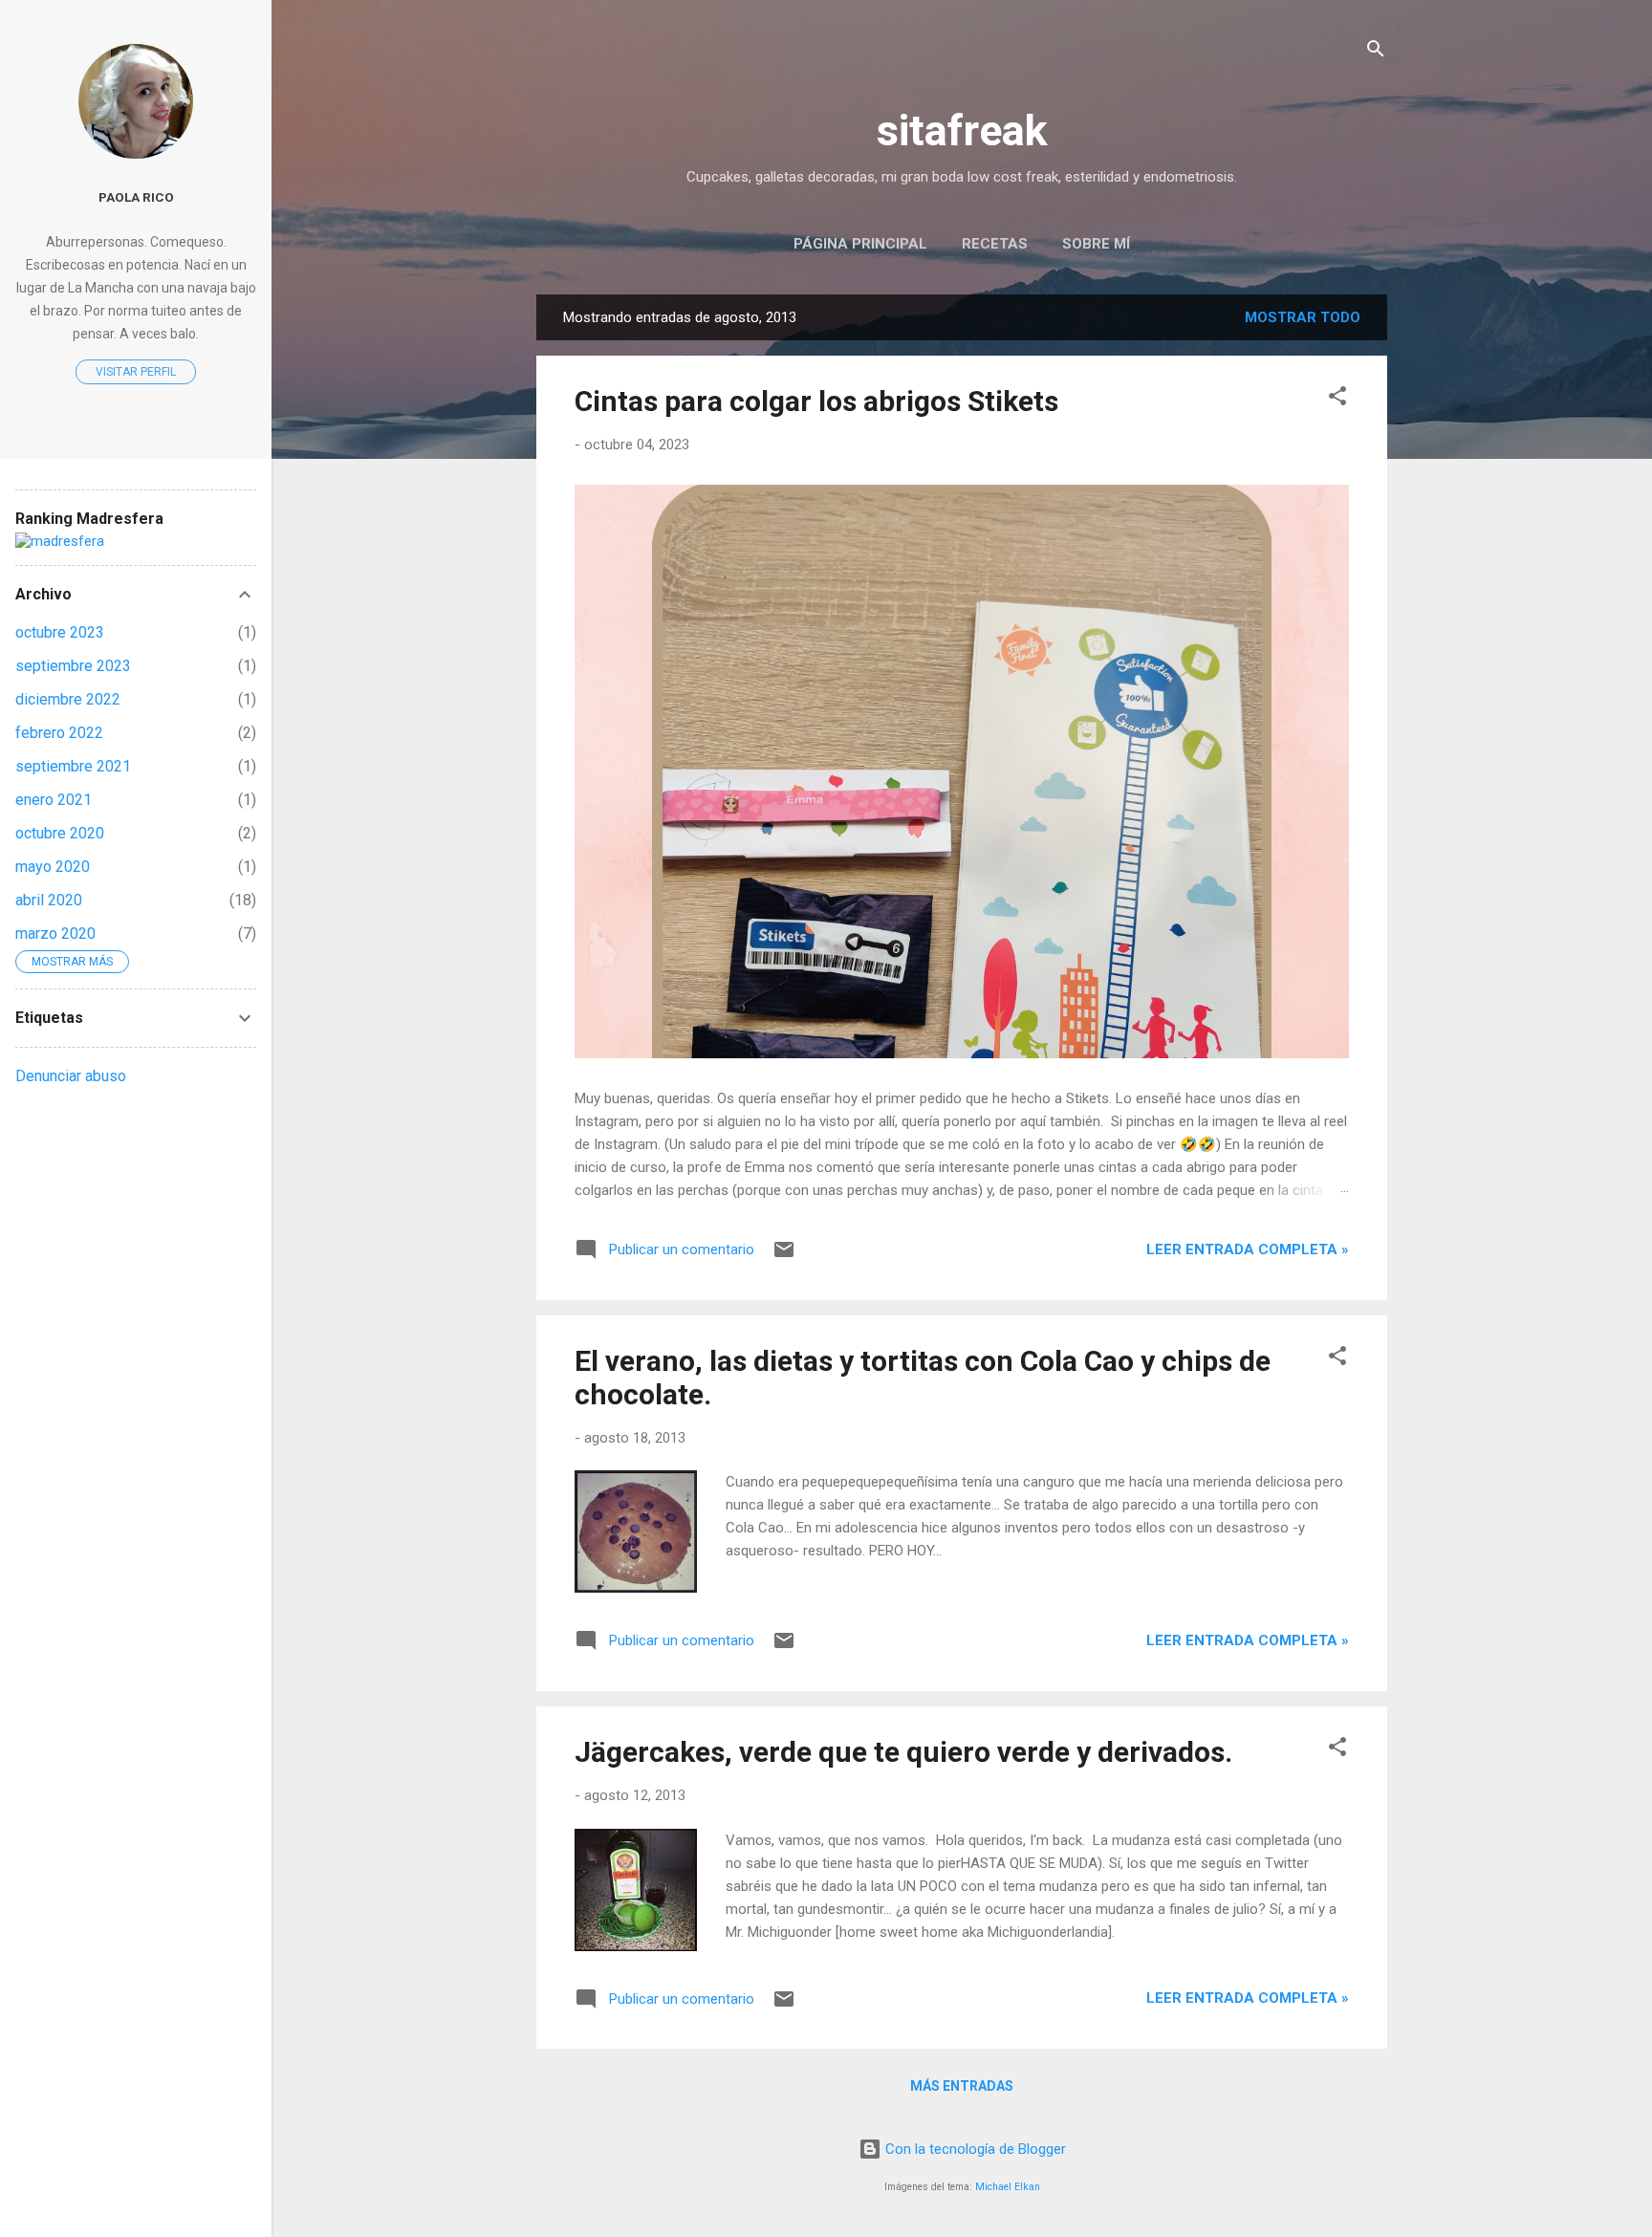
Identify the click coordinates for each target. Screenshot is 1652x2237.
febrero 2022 (59, 733)
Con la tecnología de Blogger (974, 2149)
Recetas (995, 244)
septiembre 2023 (73, 666)
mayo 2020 (53, 867)
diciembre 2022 (68, 699)
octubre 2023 (60, 632)
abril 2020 (49, 900)
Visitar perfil (136, 372)
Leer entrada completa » (1248, 1249)
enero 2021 (54, 800)
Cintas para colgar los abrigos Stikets (816, 401)
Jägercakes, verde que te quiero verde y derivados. (903, 1752)
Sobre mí (1096, 244)
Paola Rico (136, 197)
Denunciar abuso (71, 1076)
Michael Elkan (1008, 2187)
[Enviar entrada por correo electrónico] (784, 1256)
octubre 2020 (60, 833)
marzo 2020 (55, 934)
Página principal (860, 244)
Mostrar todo (1303, 317)
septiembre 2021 (73, 766)
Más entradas (962, 2086)
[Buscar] (1376, 52)
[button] (1337, 399)
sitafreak (962, 130)
